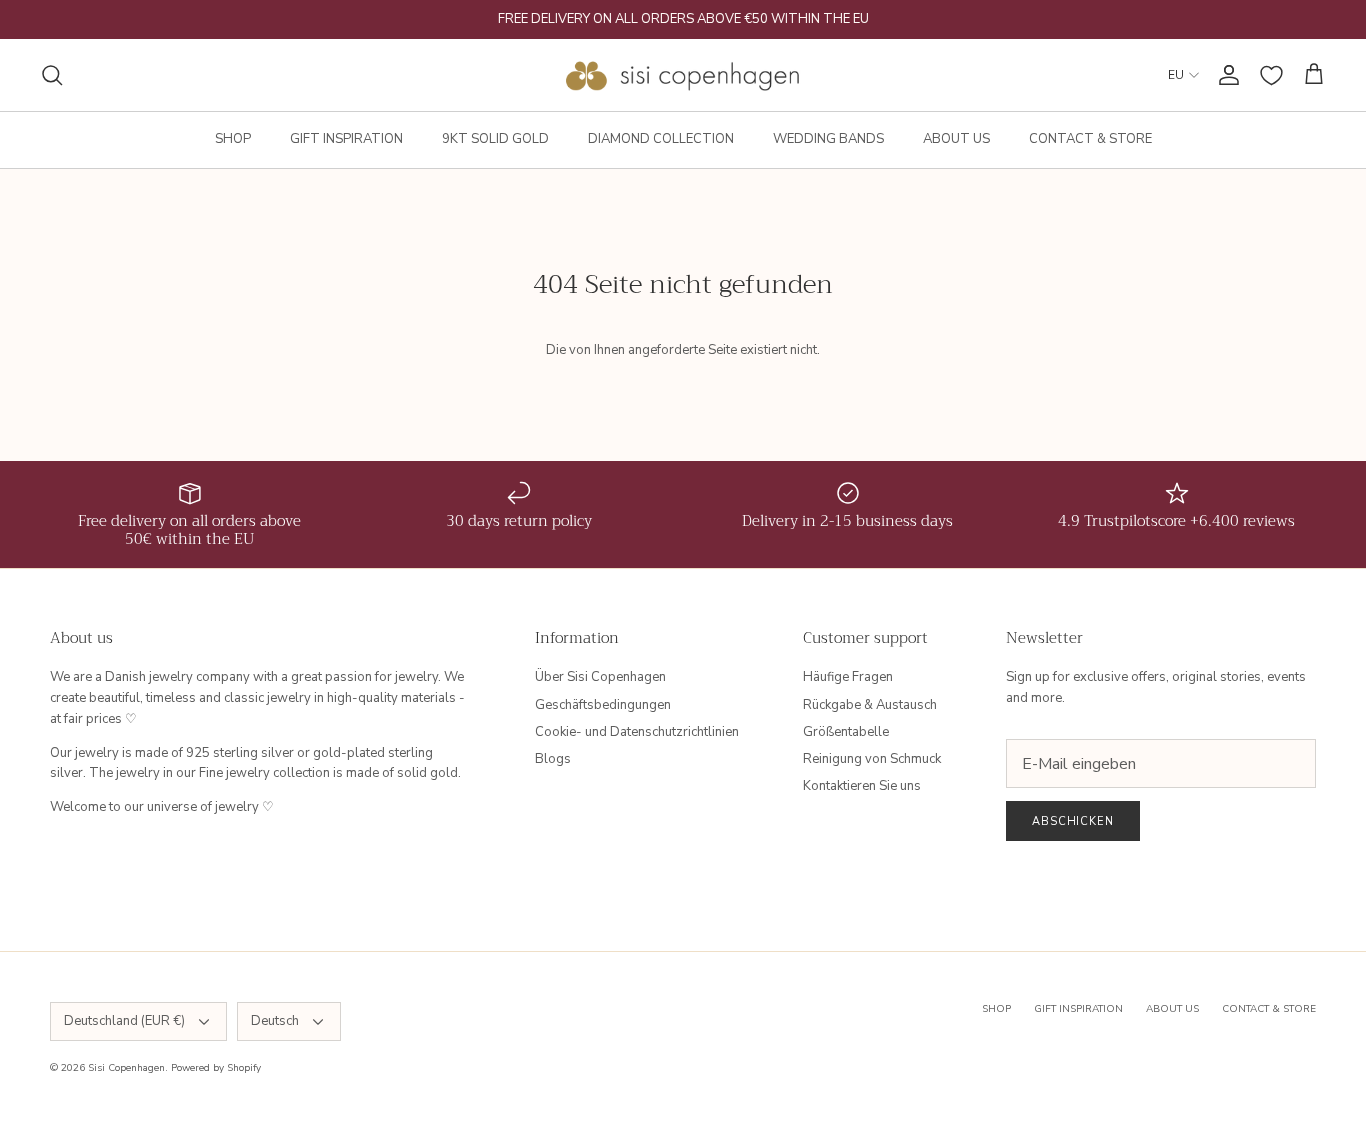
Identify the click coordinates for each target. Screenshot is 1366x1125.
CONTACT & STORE (1090, 139)
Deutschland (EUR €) (124, 1021)
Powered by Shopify (216, 1068)
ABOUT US (956, 139)
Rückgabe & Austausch (870, 705)
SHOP (233, 139)
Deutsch (275, 1021)
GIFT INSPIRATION (346, 139)
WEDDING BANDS (828, 139)
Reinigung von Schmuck (872, 759)
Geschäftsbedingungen (603, 705)
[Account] (1225, 75)
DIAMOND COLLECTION (661, 139)
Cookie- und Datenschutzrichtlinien (637, 732)
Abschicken (1073, 821)
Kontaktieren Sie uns (862, 786)
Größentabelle (846, 732)
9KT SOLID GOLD (495, 139)
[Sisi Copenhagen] (683, 75)
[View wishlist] (1271, 75)
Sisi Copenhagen (126, 1068)
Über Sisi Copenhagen (600, 677)
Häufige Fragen (848, 677)
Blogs (553, 759)
